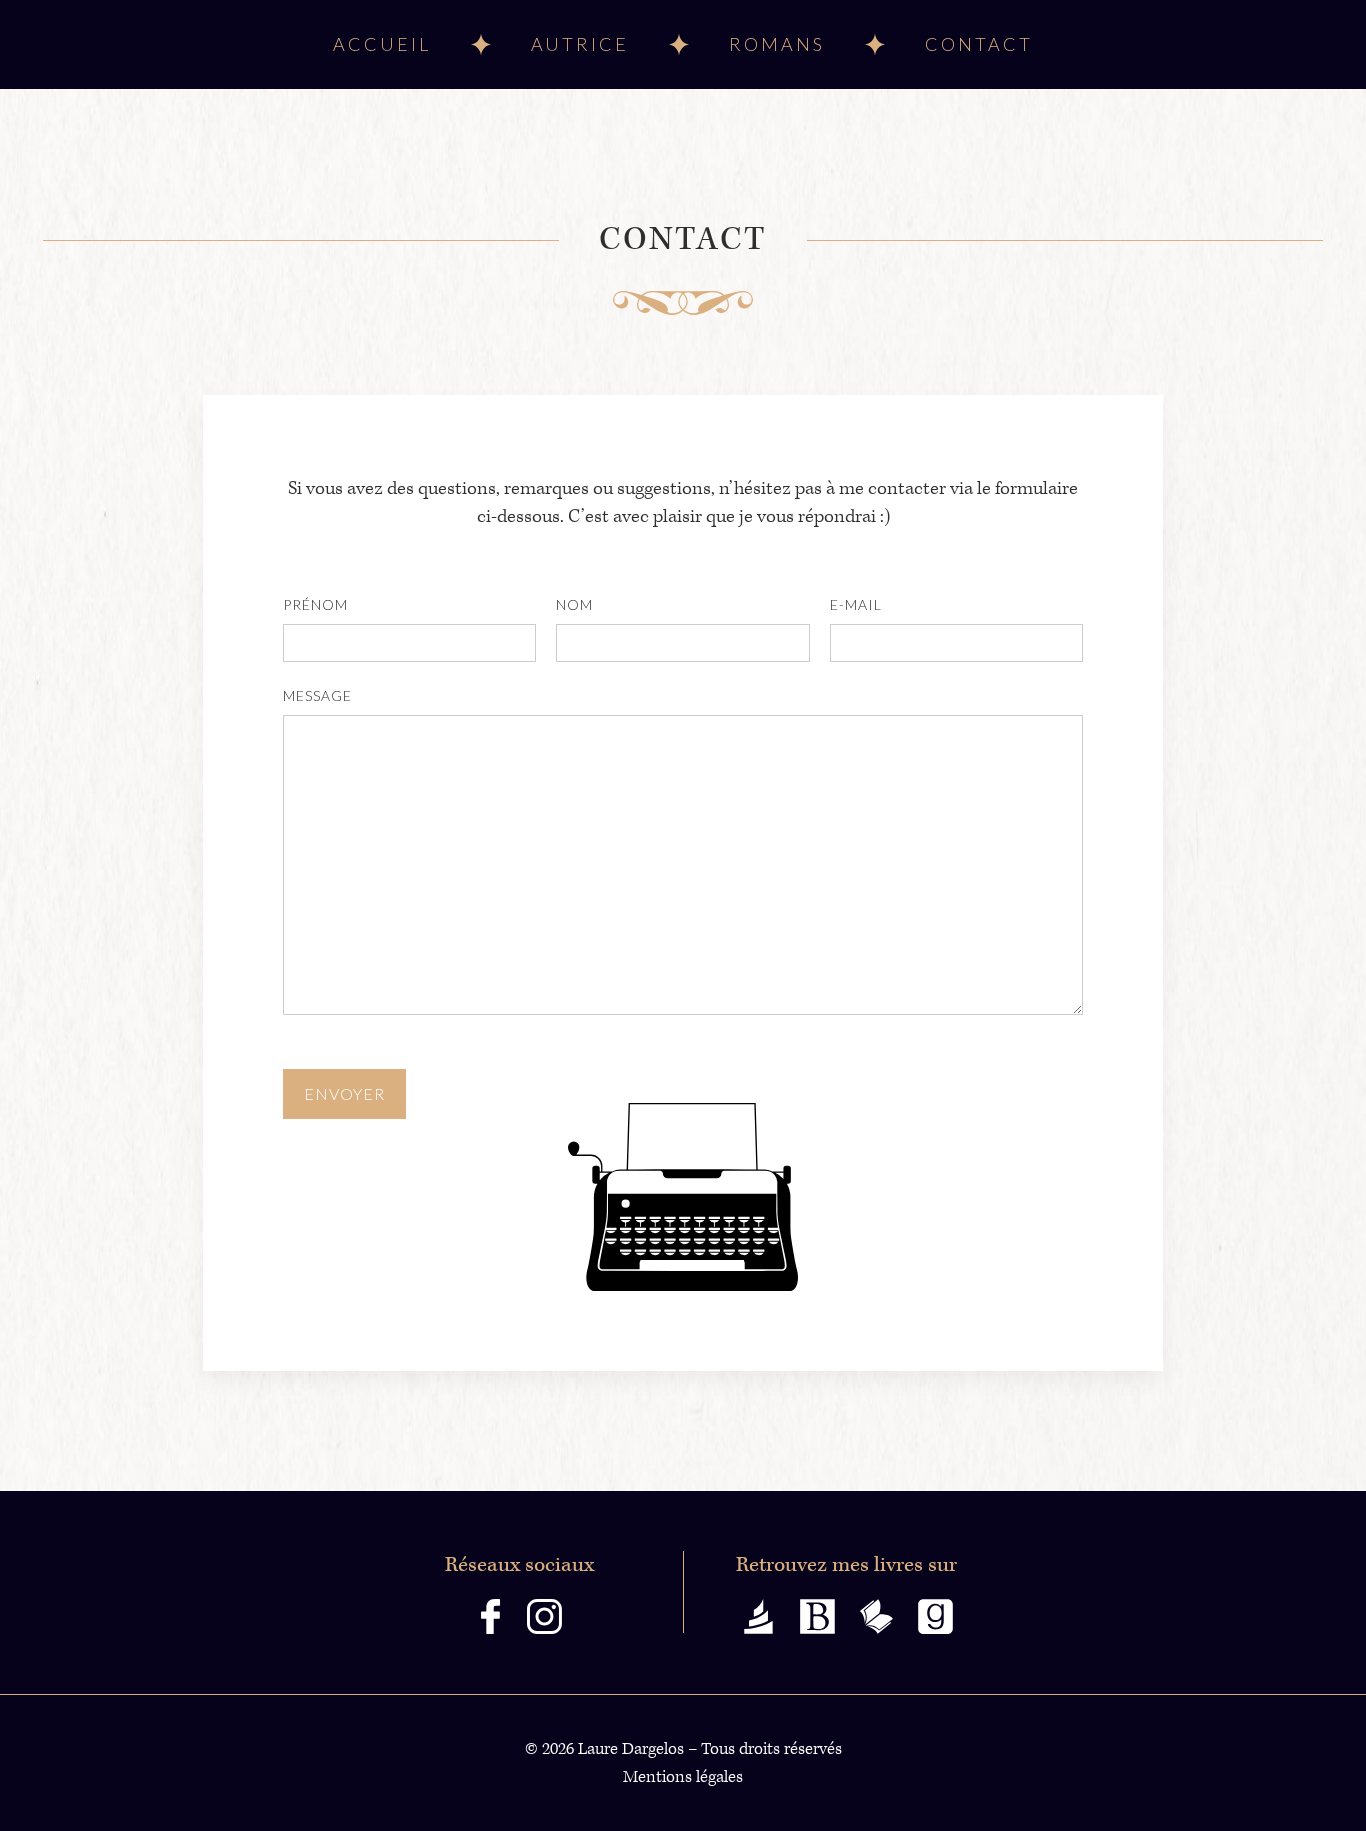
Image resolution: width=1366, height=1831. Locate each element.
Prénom (315, 604)
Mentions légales (683, 1777)
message (317, 695)
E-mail (856, 604)
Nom (574, 604)
